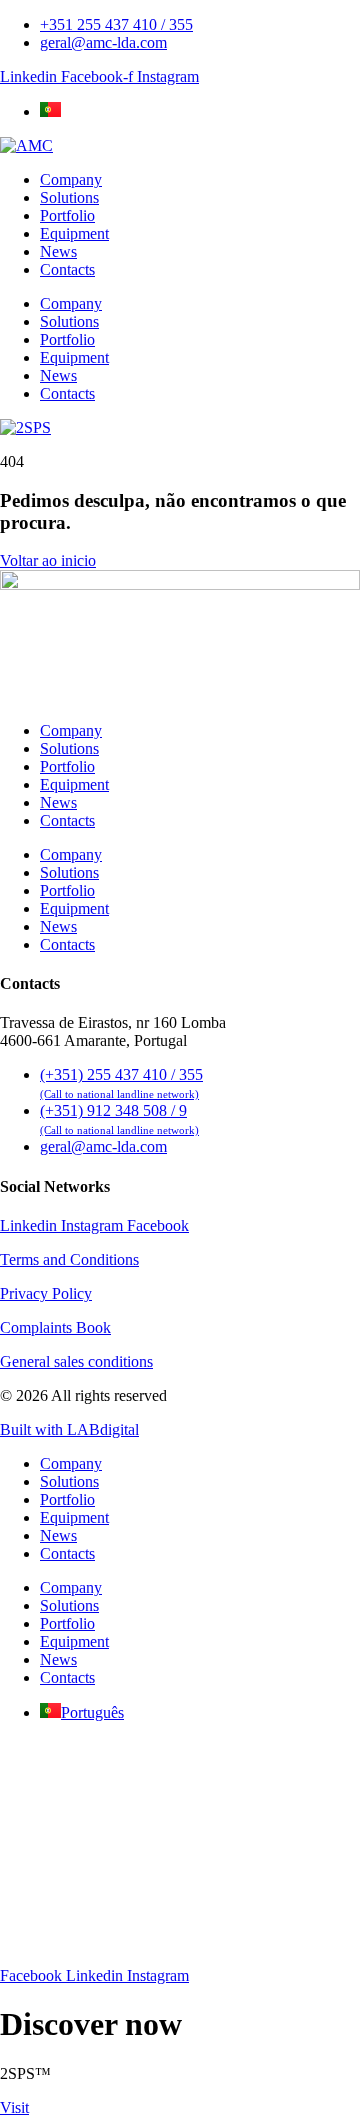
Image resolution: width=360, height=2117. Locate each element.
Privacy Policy (46, 1293)
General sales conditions (76, 1361)
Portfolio (67, 215)
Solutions (69, 197)
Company (71, 179)
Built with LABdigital (69, 1429)
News (58, 251)
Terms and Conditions (69, 1259)
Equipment (74, 233)
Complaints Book (55, 1327)
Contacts (67, 269)
